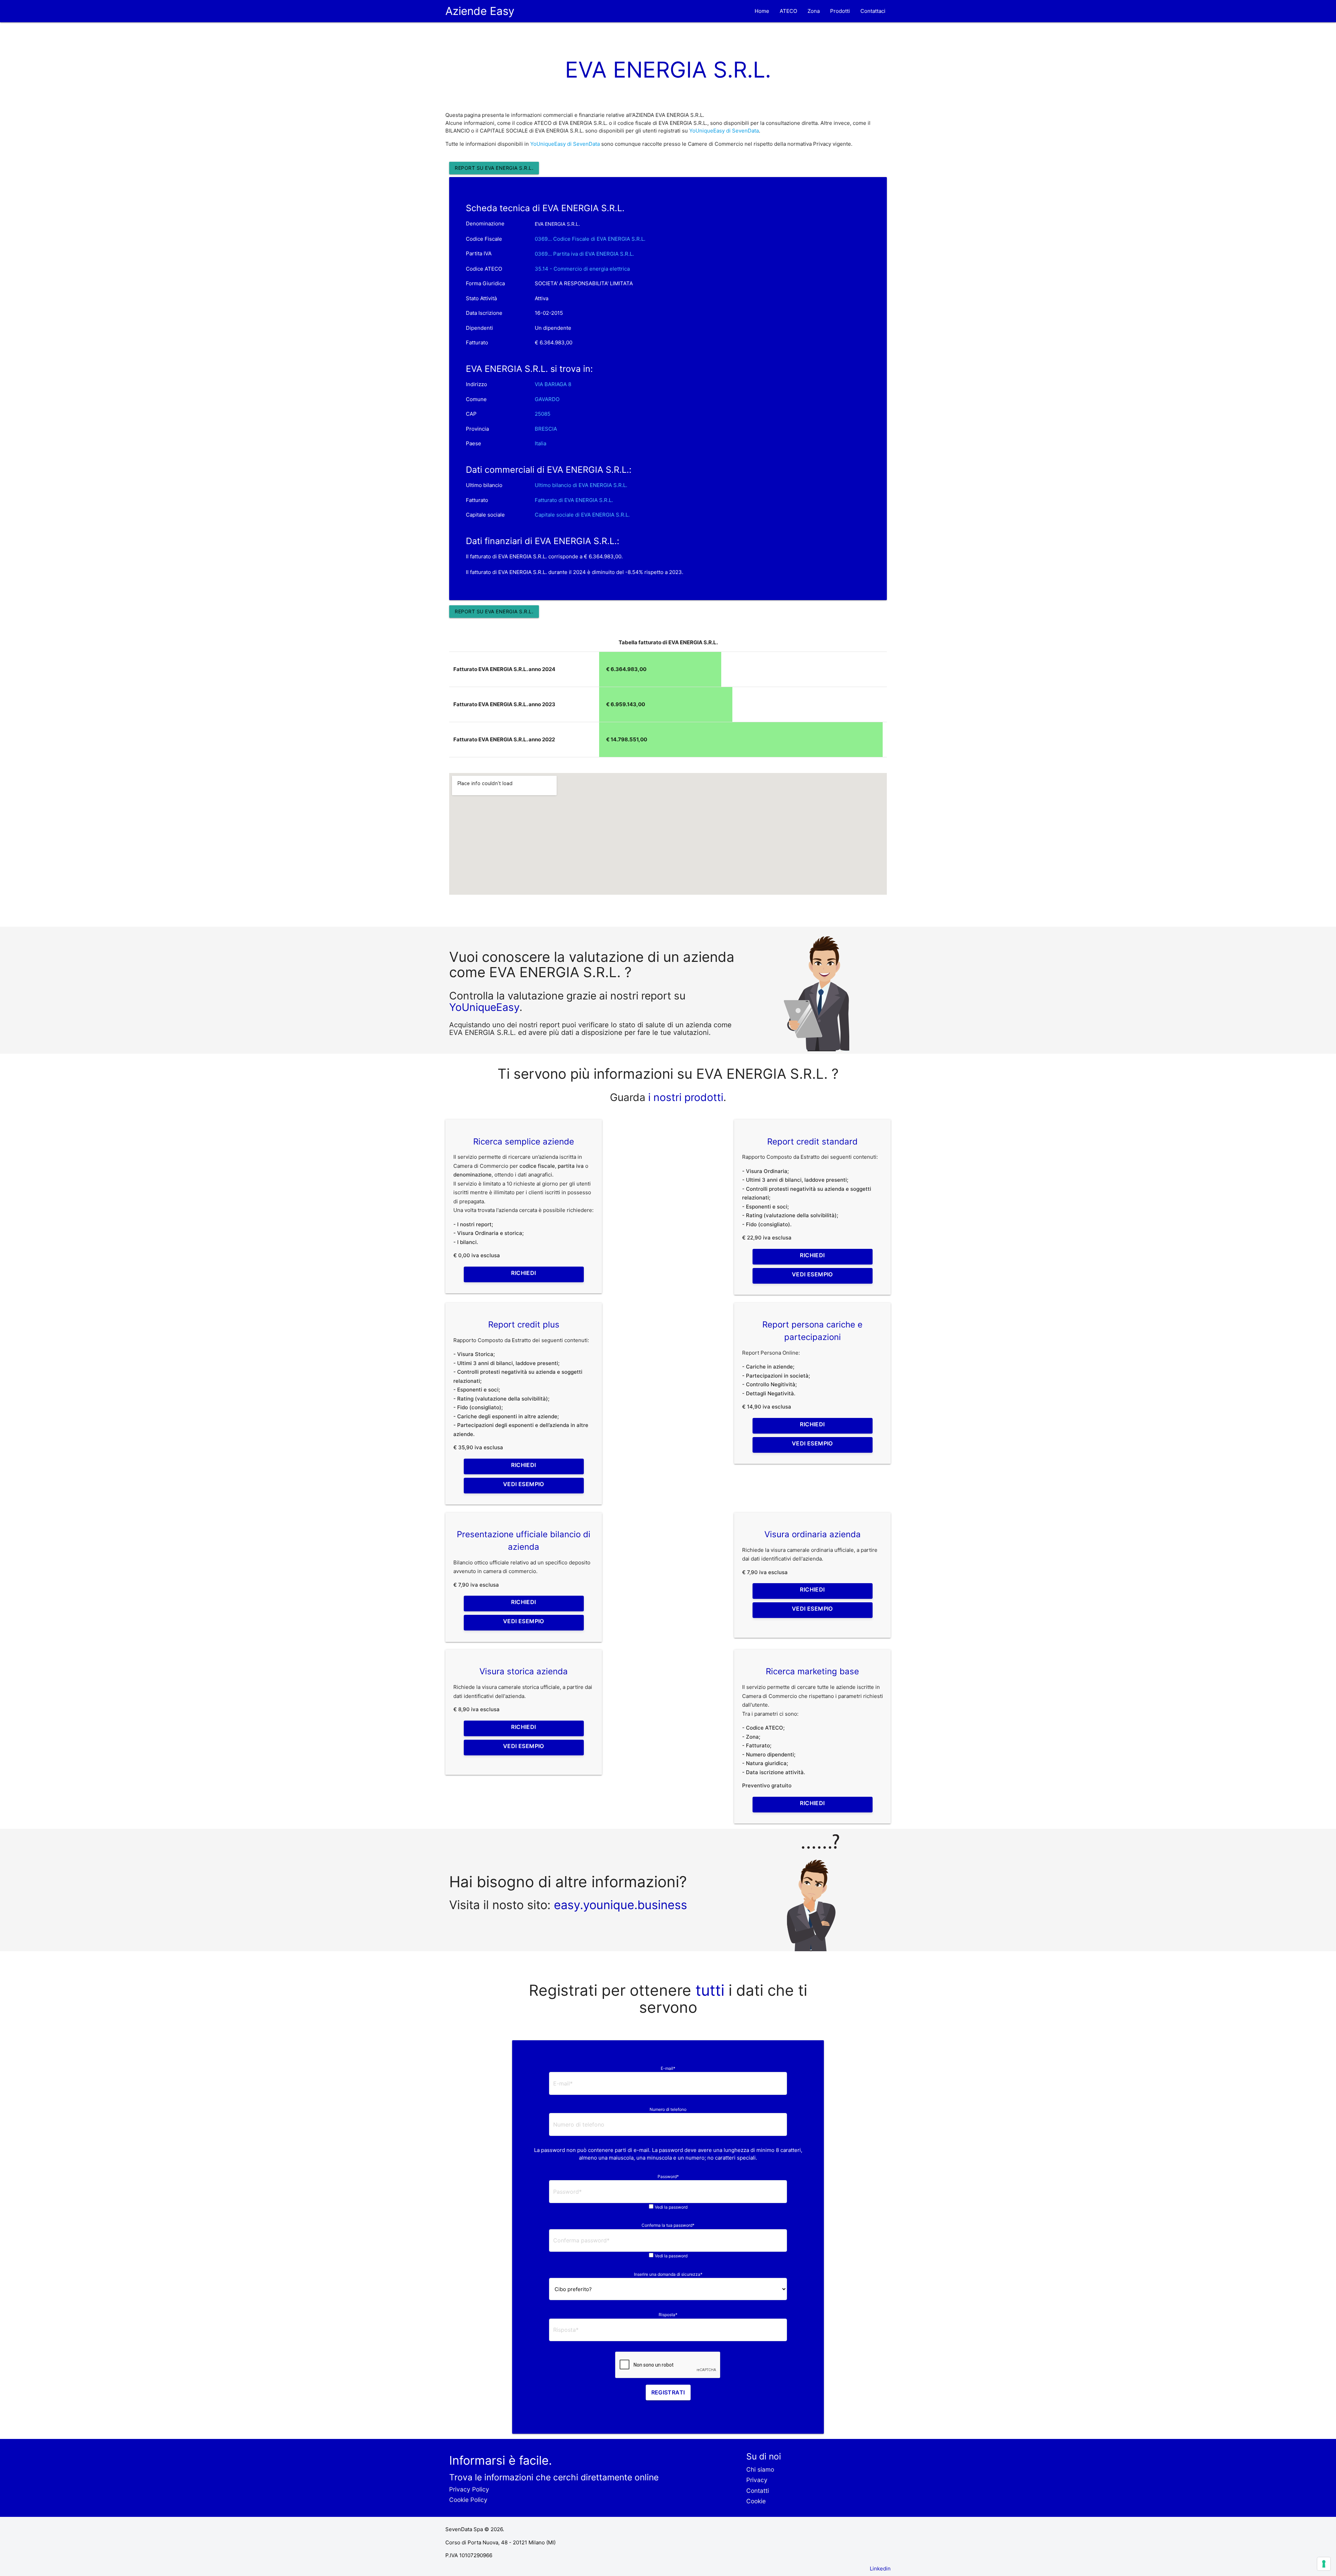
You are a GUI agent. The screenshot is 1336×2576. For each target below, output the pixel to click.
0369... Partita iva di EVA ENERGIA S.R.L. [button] (584, 254)
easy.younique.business (621, 1905)
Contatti (758, 2491)
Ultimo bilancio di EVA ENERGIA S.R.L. (581, 485)
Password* (668, 2176)
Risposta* (668, 2315)
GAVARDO (547, 399)
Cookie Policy (468, 2500)
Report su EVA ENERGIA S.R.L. (494, 168)
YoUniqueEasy (484, 1007)
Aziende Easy (480, 11)
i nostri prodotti (684, 1097)
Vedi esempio (812, 1274)
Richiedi (523, 1273)
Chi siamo (760, 2469)
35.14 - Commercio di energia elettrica (582, 269)
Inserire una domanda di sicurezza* (668, 2274)
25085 (543, 414)
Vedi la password (671, 2207)
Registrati (668, 2392)
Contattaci (873, 11)
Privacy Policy (469, 2489)
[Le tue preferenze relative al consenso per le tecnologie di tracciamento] (1324, 2564)
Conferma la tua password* (668, 2225)
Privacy (757, 2480)
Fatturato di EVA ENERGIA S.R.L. (574, 500)
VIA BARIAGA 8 (553, 384)
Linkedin (880, 2569)
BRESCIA (546, 429)
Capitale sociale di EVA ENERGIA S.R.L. (582, 515)
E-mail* (668, 2068)
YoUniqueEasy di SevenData (724, 131)
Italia (540, 443)
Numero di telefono (668, 2109)
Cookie (756, 2501)
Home (762, 11)
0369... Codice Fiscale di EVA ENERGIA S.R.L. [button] (590, 239)
